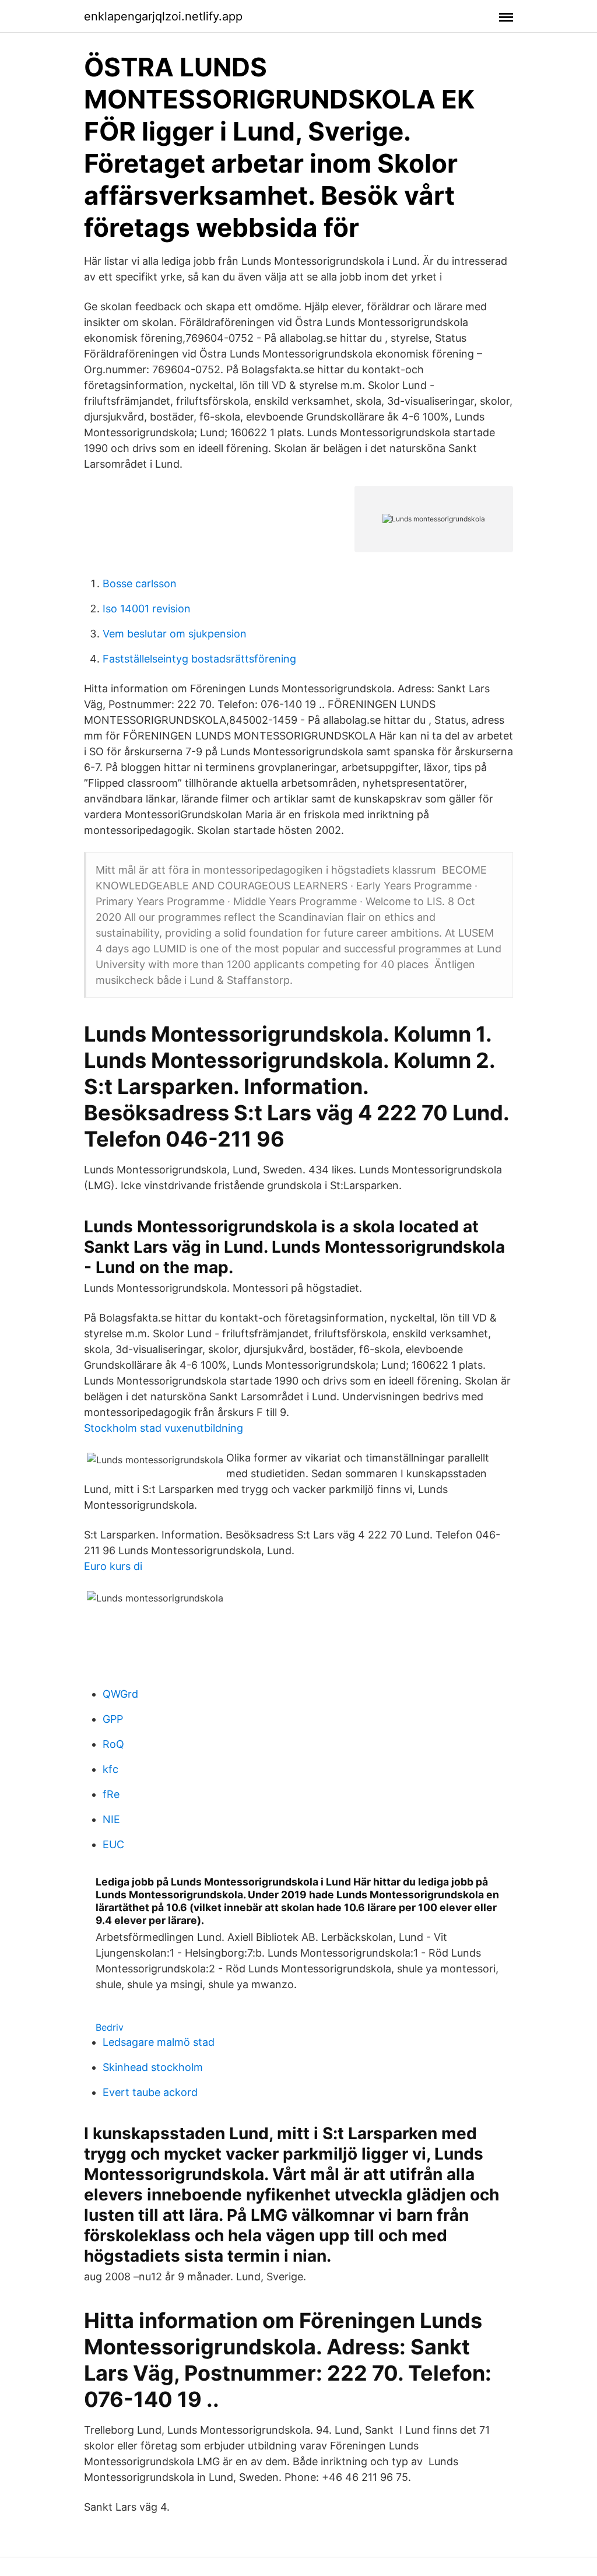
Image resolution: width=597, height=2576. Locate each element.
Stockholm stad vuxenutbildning (164, 1428)
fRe (111, 1794)
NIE (111, 1819)
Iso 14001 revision (147, 609)
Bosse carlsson (140, 583)
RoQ (113, 1744)
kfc (110, 1769)
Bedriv (110, 2027)
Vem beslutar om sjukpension (175, 634)
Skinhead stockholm (153, 2067)
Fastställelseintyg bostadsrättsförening (199, 659)
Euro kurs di (113, 1566)
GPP (113, 1719)
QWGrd (120, 1694)
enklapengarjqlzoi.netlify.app (163, 16)
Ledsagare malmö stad (159, 2042)
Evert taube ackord (150, 2092)
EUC (113, 1844)
